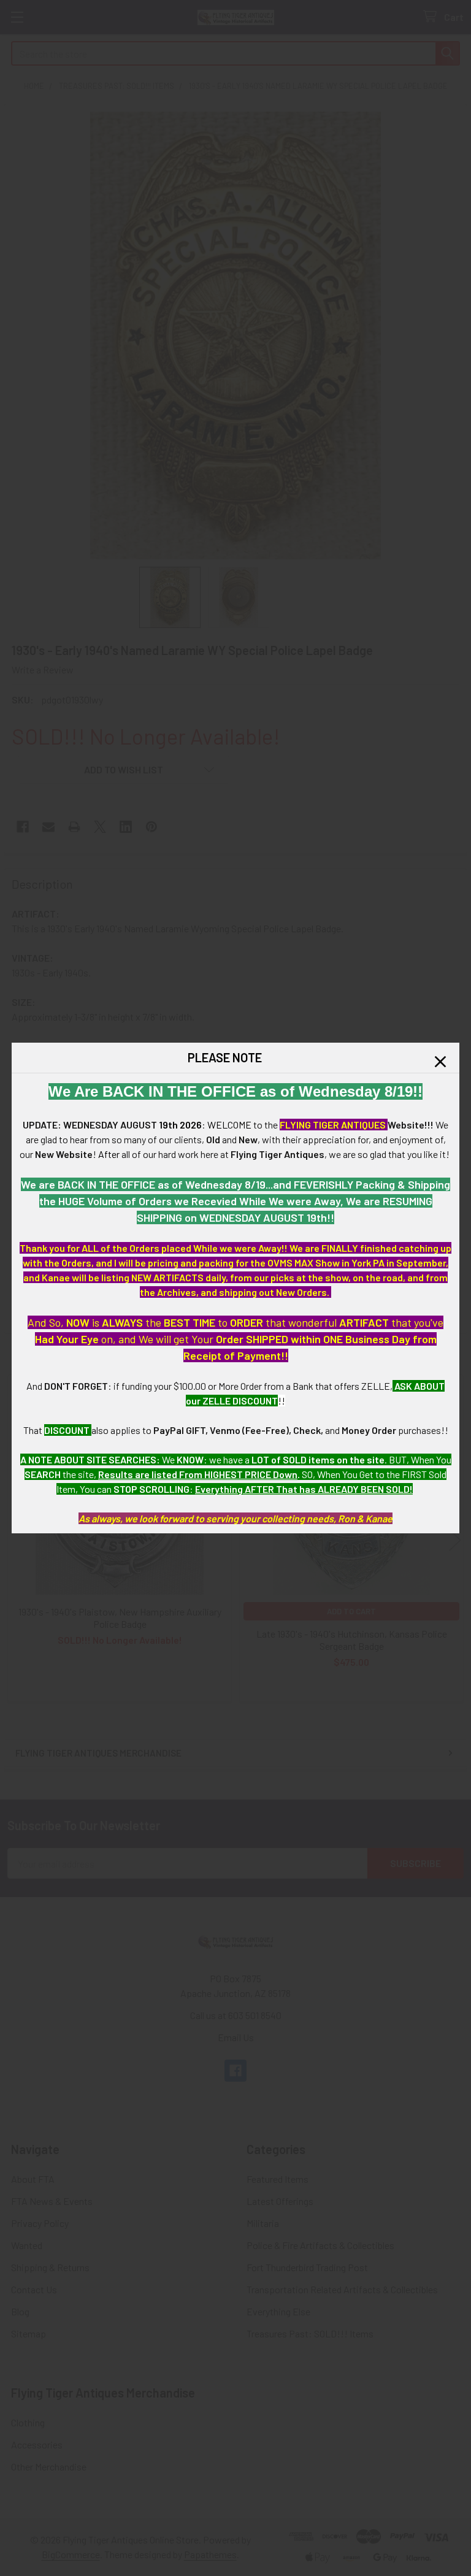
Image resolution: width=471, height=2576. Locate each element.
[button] (440, 1062)
